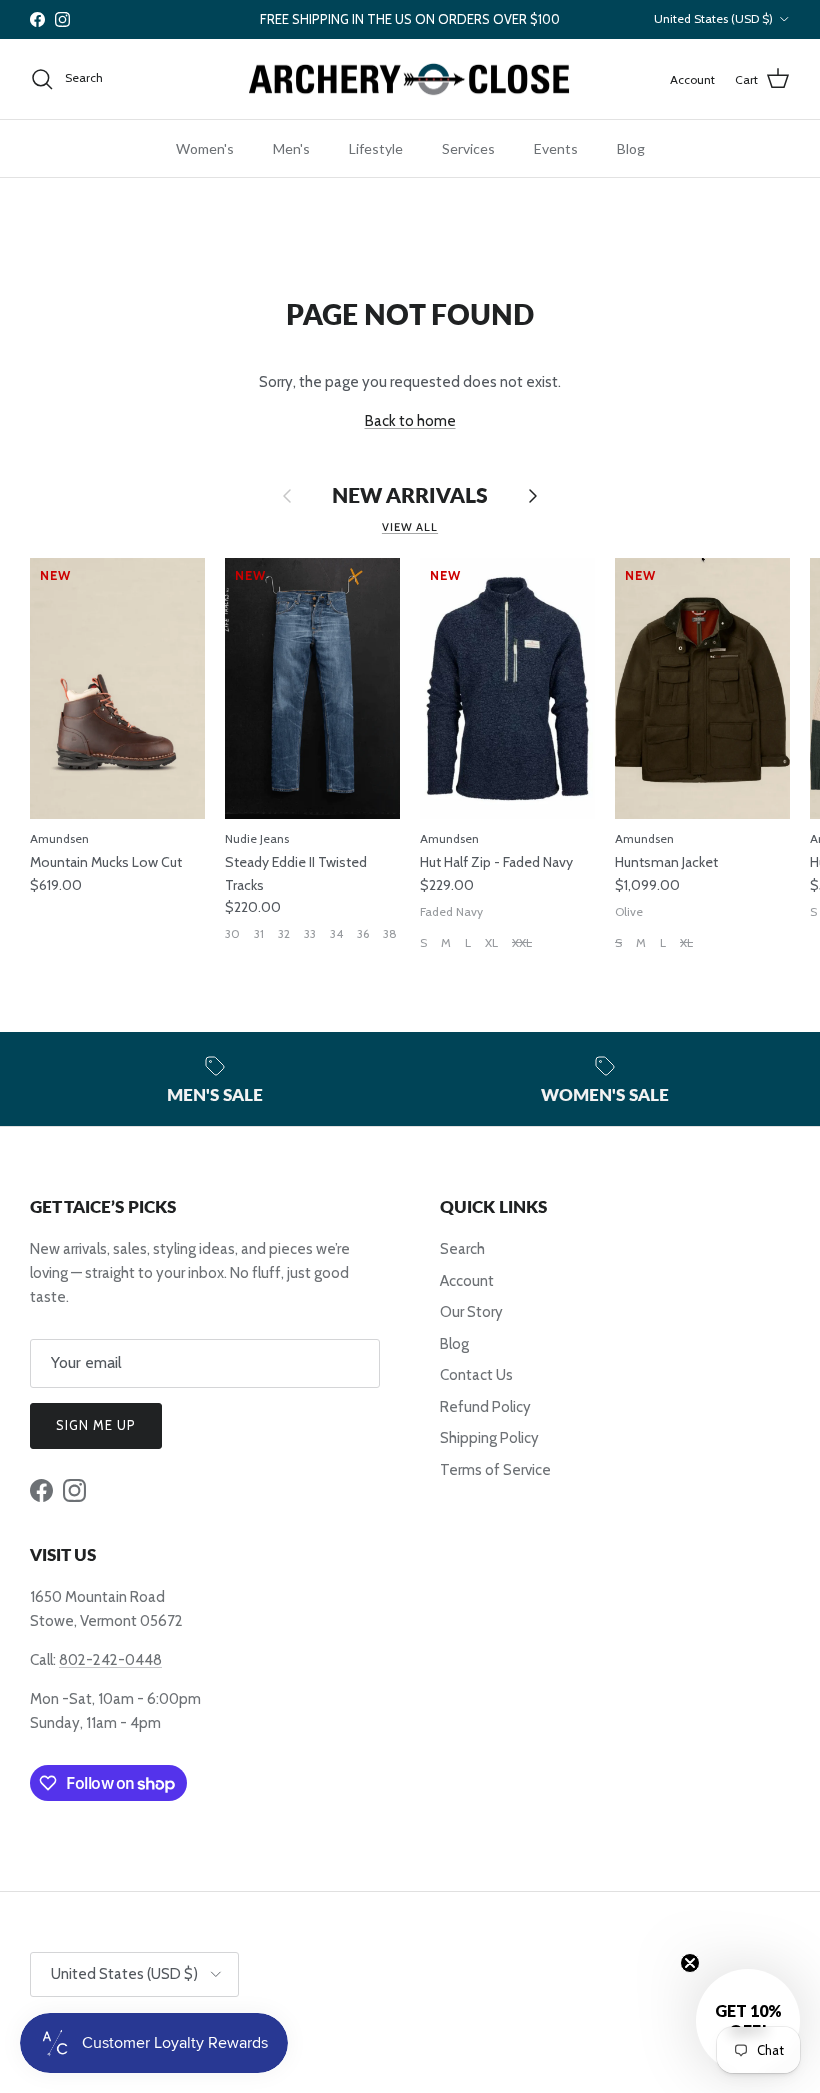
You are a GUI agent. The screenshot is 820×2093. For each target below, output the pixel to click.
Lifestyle (376, 148)
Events (556, 148)
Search (462, 1249)
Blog (631, 148)
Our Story (471, 1312)
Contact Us (476, 1375)
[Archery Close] (410, 79)
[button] (748, 2021)
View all (410, 527)
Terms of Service (495, 1470)
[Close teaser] (690, 1963)
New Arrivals (410, 495)
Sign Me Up (96, 1425)
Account (467, 1281)
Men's (291, 148)
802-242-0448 (110, 1660)
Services (468, 148)
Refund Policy (485, 1407)
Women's (205, 148)
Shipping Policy (489, 1438)
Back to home (410, 421)
